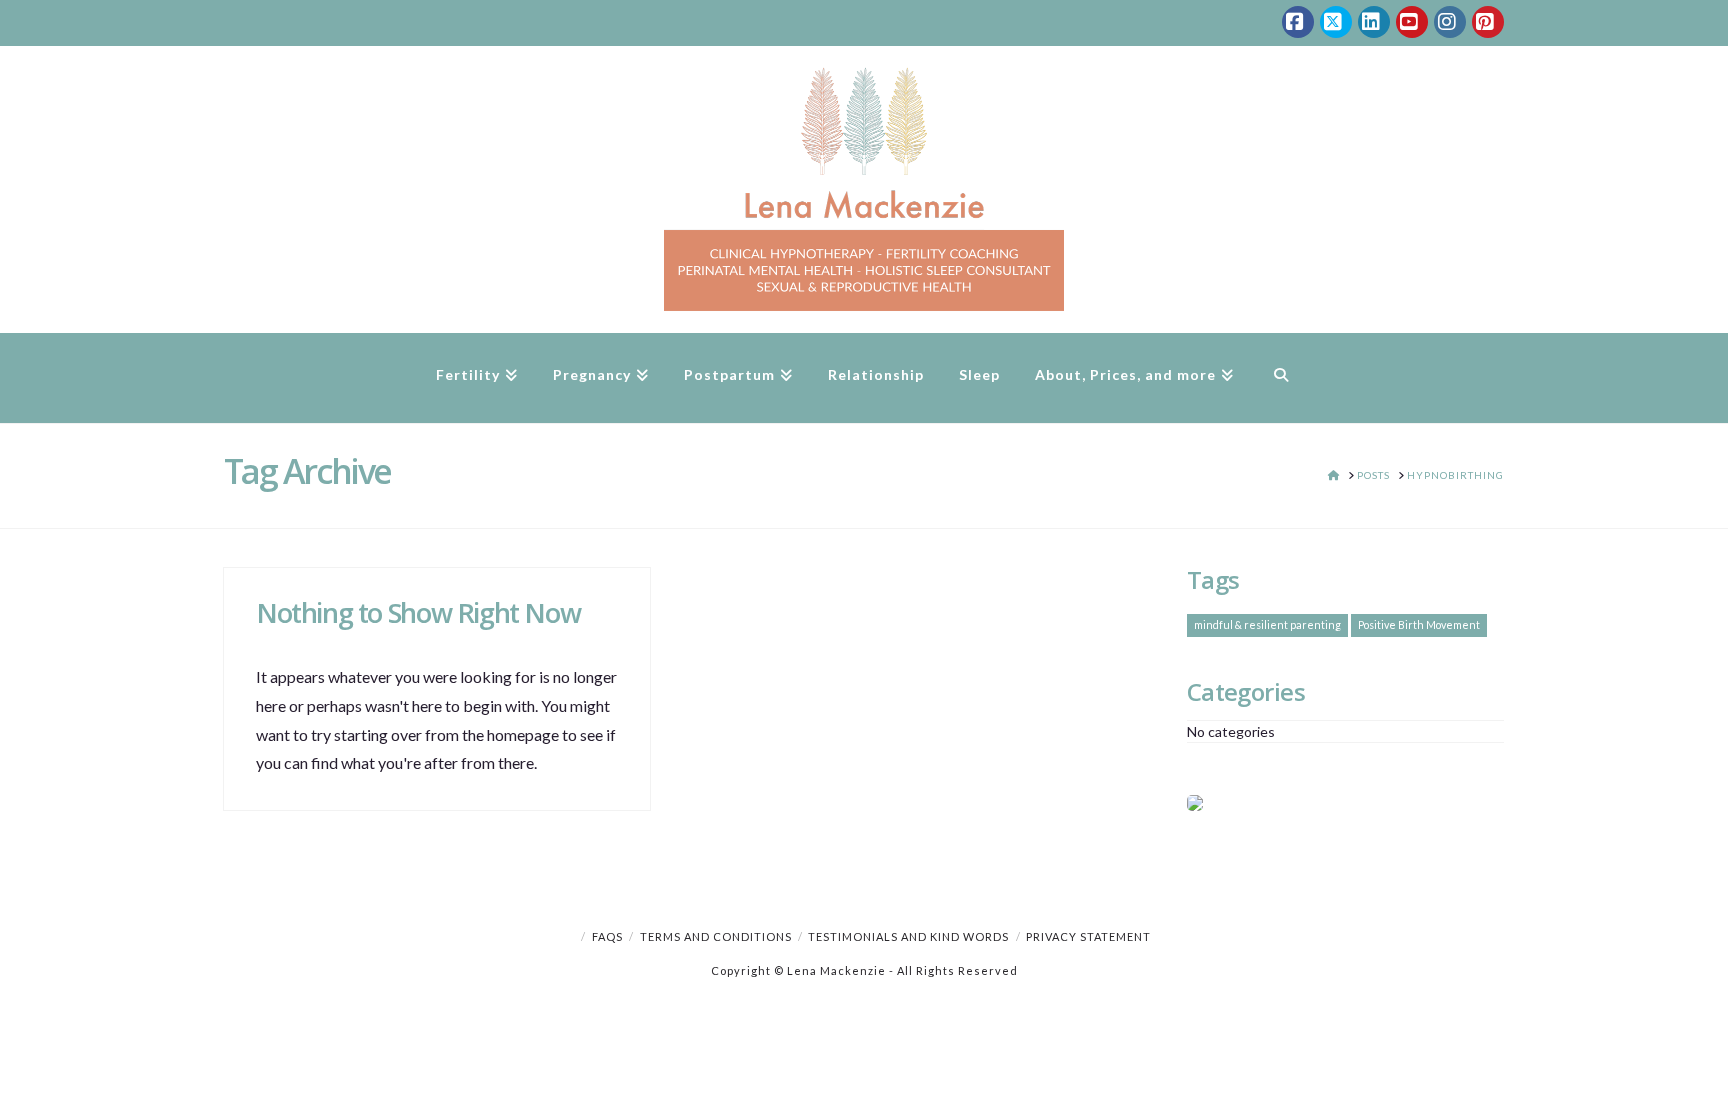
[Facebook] (1298, 22)
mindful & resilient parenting (1267, 624)
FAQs (607, 936)
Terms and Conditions (716, 936)
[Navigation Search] (1280, 378)
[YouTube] (1412, 22)
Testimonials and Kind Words (908, 936)
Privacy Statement (1088, 936)
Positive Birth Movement (1419, 624)
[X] (1336, 22)
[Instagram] (1450, 22)
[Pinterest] (1488, 22)
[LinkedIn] (1374, 22)
